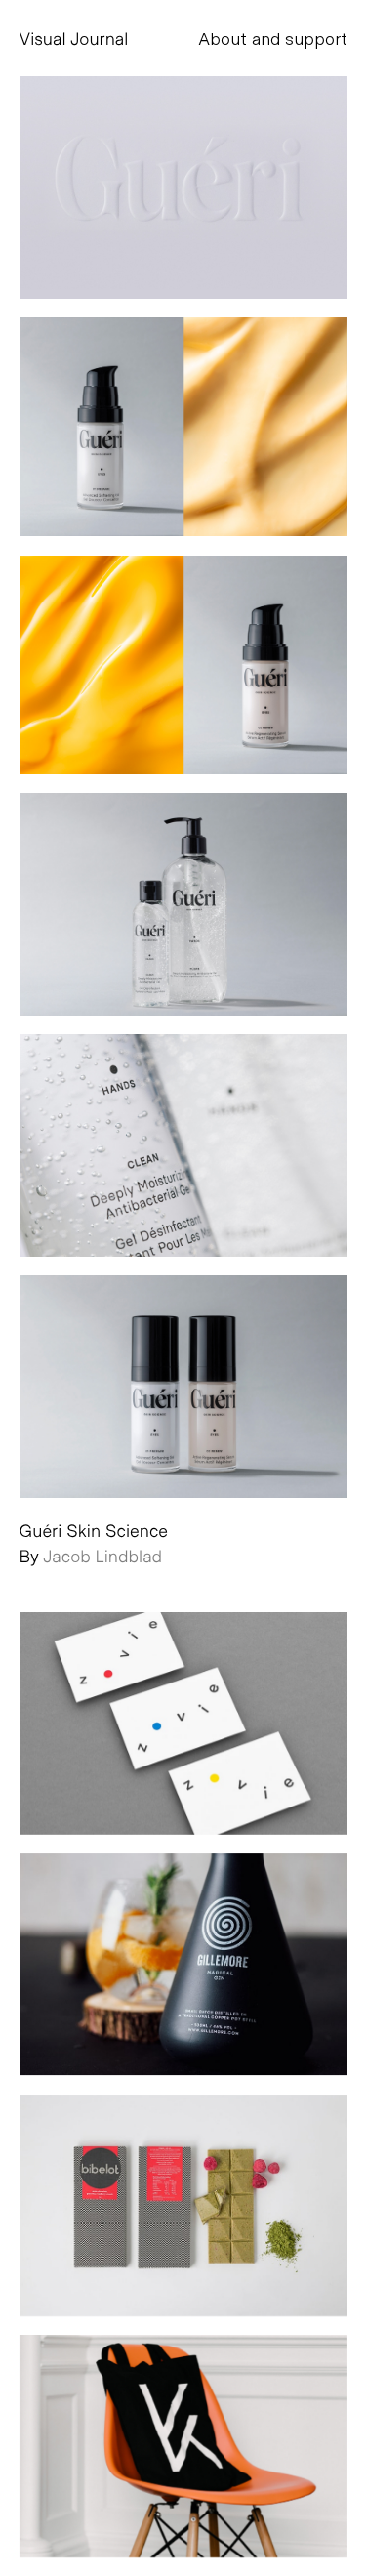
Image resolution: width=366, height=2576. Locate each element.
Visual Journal (74, 38)
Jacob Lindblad (102, 1556)
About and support (273, 38)
